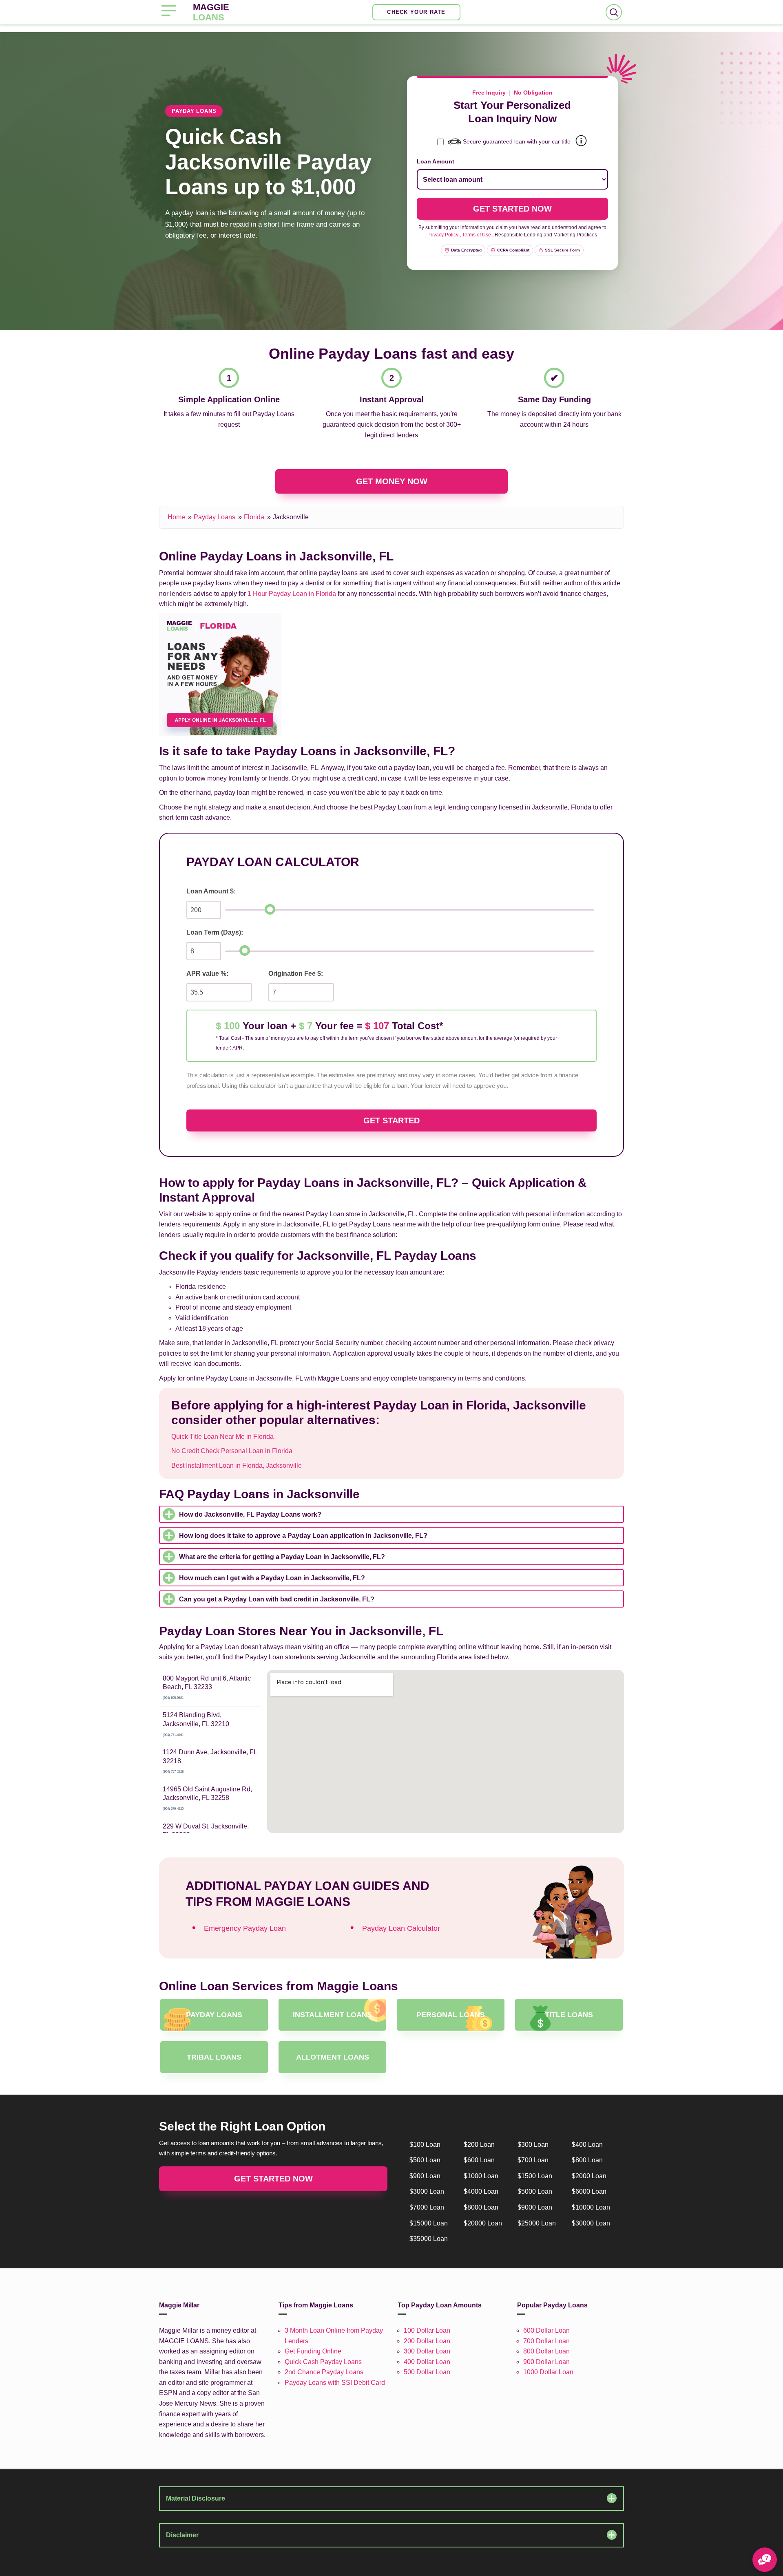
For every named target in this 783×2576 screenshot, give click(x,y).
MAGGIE (211, 12)
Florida (254, 517)
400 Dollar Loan (427, 2362)
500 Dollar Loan (427, 2372)
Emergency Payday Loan (245, 1928)
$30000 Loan (591, 2223)
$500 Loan (425, 2160)
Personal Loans (451, 2015)
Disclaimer (182, 2535)
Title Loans (569, 2015)
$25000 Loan (537, 2223)
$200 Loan (479, 2145)
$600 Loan (479, 2160)
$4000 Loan (481, 2191)
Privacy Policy (443, 235)
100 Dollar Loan (427, 2330)
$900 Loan (425, 2176)
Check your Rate (416, 12)
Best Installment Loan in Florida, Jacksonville (237, 1466)
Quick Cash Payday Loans (323, 2362)
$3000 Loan (427, 2191)
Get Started (391, 1120)
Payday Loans (215, 517)
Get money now (392, 481)
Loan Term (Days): (215, 932)
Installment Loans (332, 2015)
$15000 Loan (429, 2223)
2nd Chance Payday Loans (324, 2372)
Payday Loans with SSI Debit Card (335, 2383)
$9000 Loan (535, 2207)
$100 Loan (425, 2145)
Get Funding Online (313, 2351)
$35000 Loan (429, 2239)
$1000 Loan (481, 2176)
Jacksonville (291, 517)
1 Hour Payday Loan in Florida (292, 594)
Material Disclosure (196, 2498)
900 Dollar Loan (546, 2362)
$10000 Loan (591, 2207)
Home (176, 517)
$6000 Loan (589, 2191)
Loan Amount (436, 161)
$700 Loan (533, 2160)
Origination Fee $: (296, 974)
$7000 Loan (427, 2207)
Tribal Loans (214, 2057)
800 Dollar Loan (546, 2351)
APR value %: (207, 974)
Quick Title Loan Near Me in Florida (222, 1437)
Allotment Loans (333, 2057)
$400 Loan (587, 2145)
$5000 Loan (535, 2191)
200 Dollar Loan (427, 2341)
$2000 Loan (589, 2176)
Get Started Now (273, 2179)
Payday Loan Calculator (401, 1928)
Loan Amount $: (211, 891)
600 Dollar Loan (546, 2330)
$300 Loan (533, 2145)
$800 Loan (587, 2160)
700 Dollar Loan (546, 2341)
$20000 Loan (483, 2223)
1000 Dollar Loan (548, 2372)
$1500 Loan (535, 2176)
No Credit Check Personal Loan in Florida (232, 1451)
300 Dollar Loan (427, 2351)
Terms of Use (477, 235)
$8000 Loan (481, 2207)
